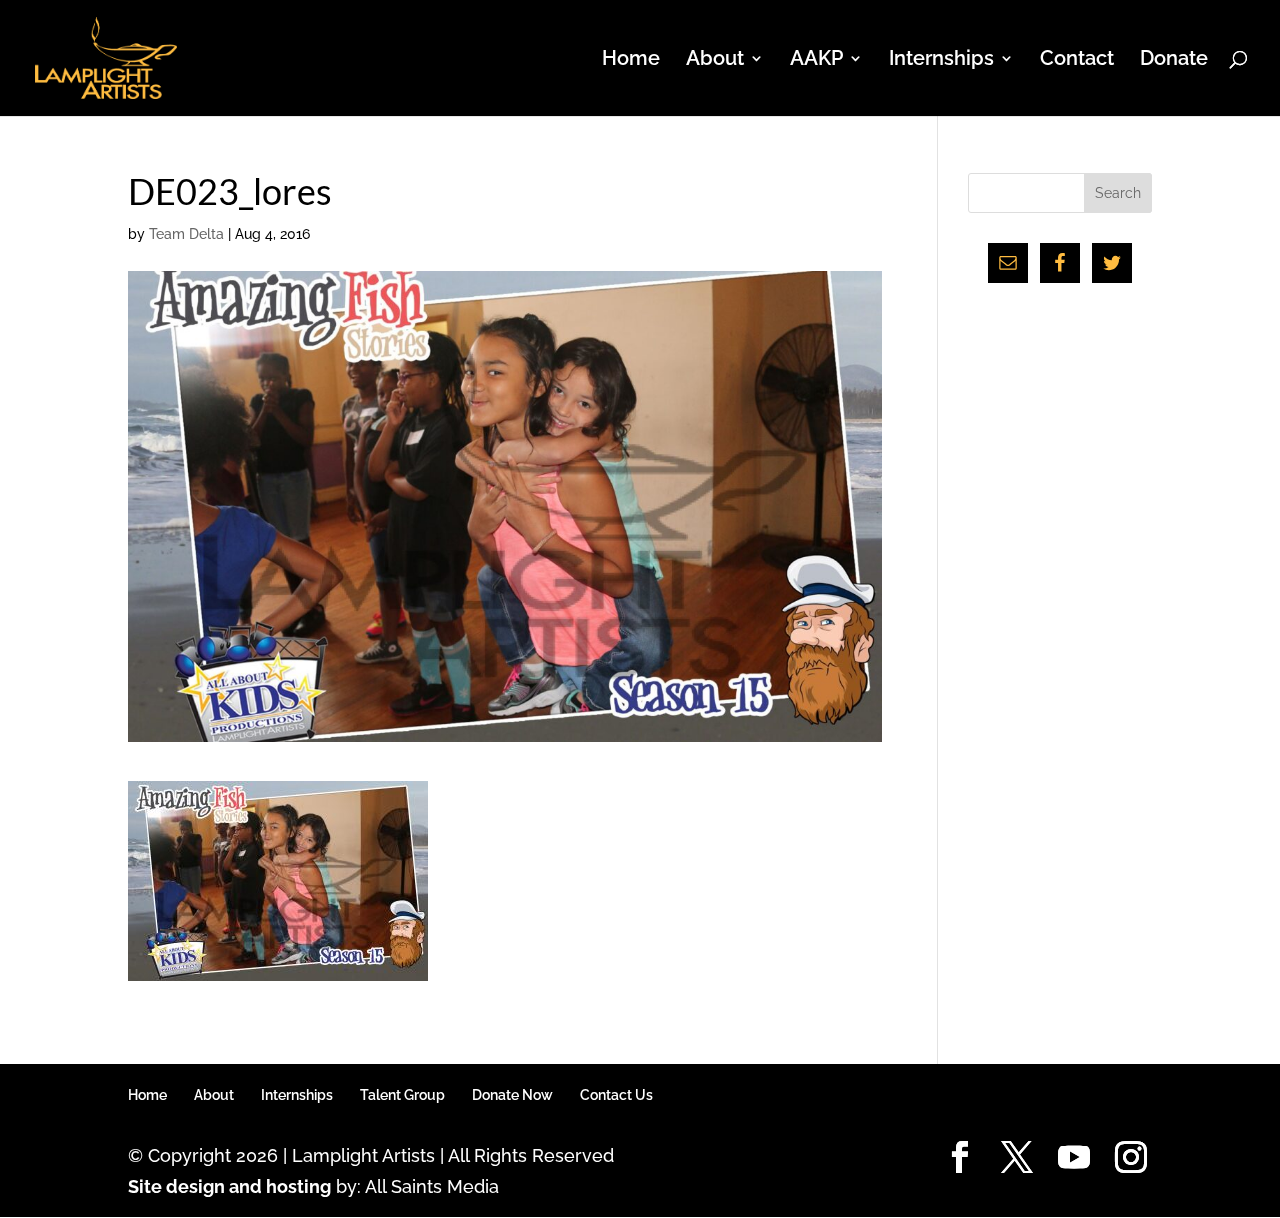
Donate (1174, 60)
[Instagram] (1131, 1158)
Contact (1077, 60)
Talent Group (402, 1095)
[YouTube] (1074, 1158)
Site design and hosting (229, 1186)
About (214, 1095)
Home (631, 60)
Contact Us (616, 1095)
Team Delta (186, 234)
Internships (297, 1095)
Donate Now (512, 1095)
